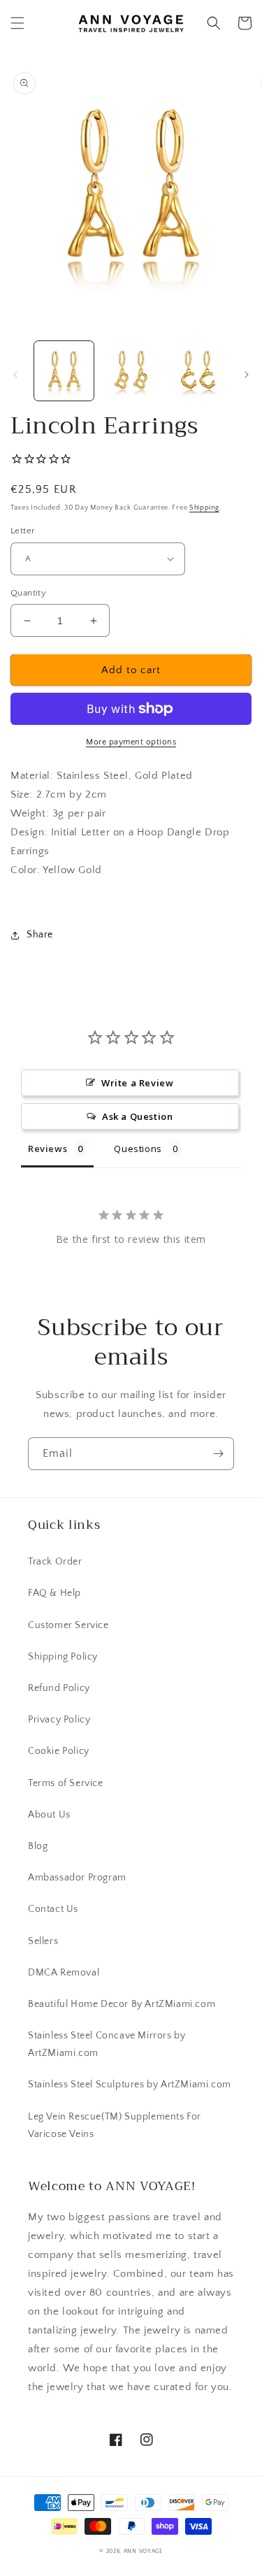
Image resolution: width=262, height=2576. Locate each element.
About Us (49, 1815)
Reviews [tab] (48, 1149)
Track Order (55, 1562)
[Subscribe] (218, 1454)
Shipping (204, 508)
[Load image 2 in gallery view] (130, 371)
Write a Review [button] (137, 1083)
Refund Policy (59, 1688)
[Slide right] (247, 375)
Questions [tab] (138, 1149)
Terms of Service (66, 1783)
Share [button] (40, 935)
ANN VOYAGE (143, 2551)
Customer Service (68, 1625)
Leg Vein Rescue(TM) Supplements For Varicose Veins (115, 2125)
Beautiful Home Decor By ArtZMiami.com (122, 2004)
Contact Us (53, 1909)
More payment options (131, 742)
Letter (23, 531)
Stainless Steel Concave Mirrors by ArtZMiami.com (107, 2044)
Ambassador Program (77, 1878)
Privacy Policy (59, 1720)
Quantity (28, 593)
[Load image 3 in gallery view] (197, 371)
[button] (17, 23)
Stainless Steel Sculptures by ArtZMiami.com (130, 2085)
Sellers (43, 1941)
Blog (38, 1846)
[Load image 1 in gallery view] (64, 371)
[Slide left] (15, 375)
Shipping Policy (63, 1657)
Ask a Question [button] (137, 1116)
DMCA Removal (64, 1973)
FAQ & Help (54, 1593)
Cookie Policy (59, 1751)
